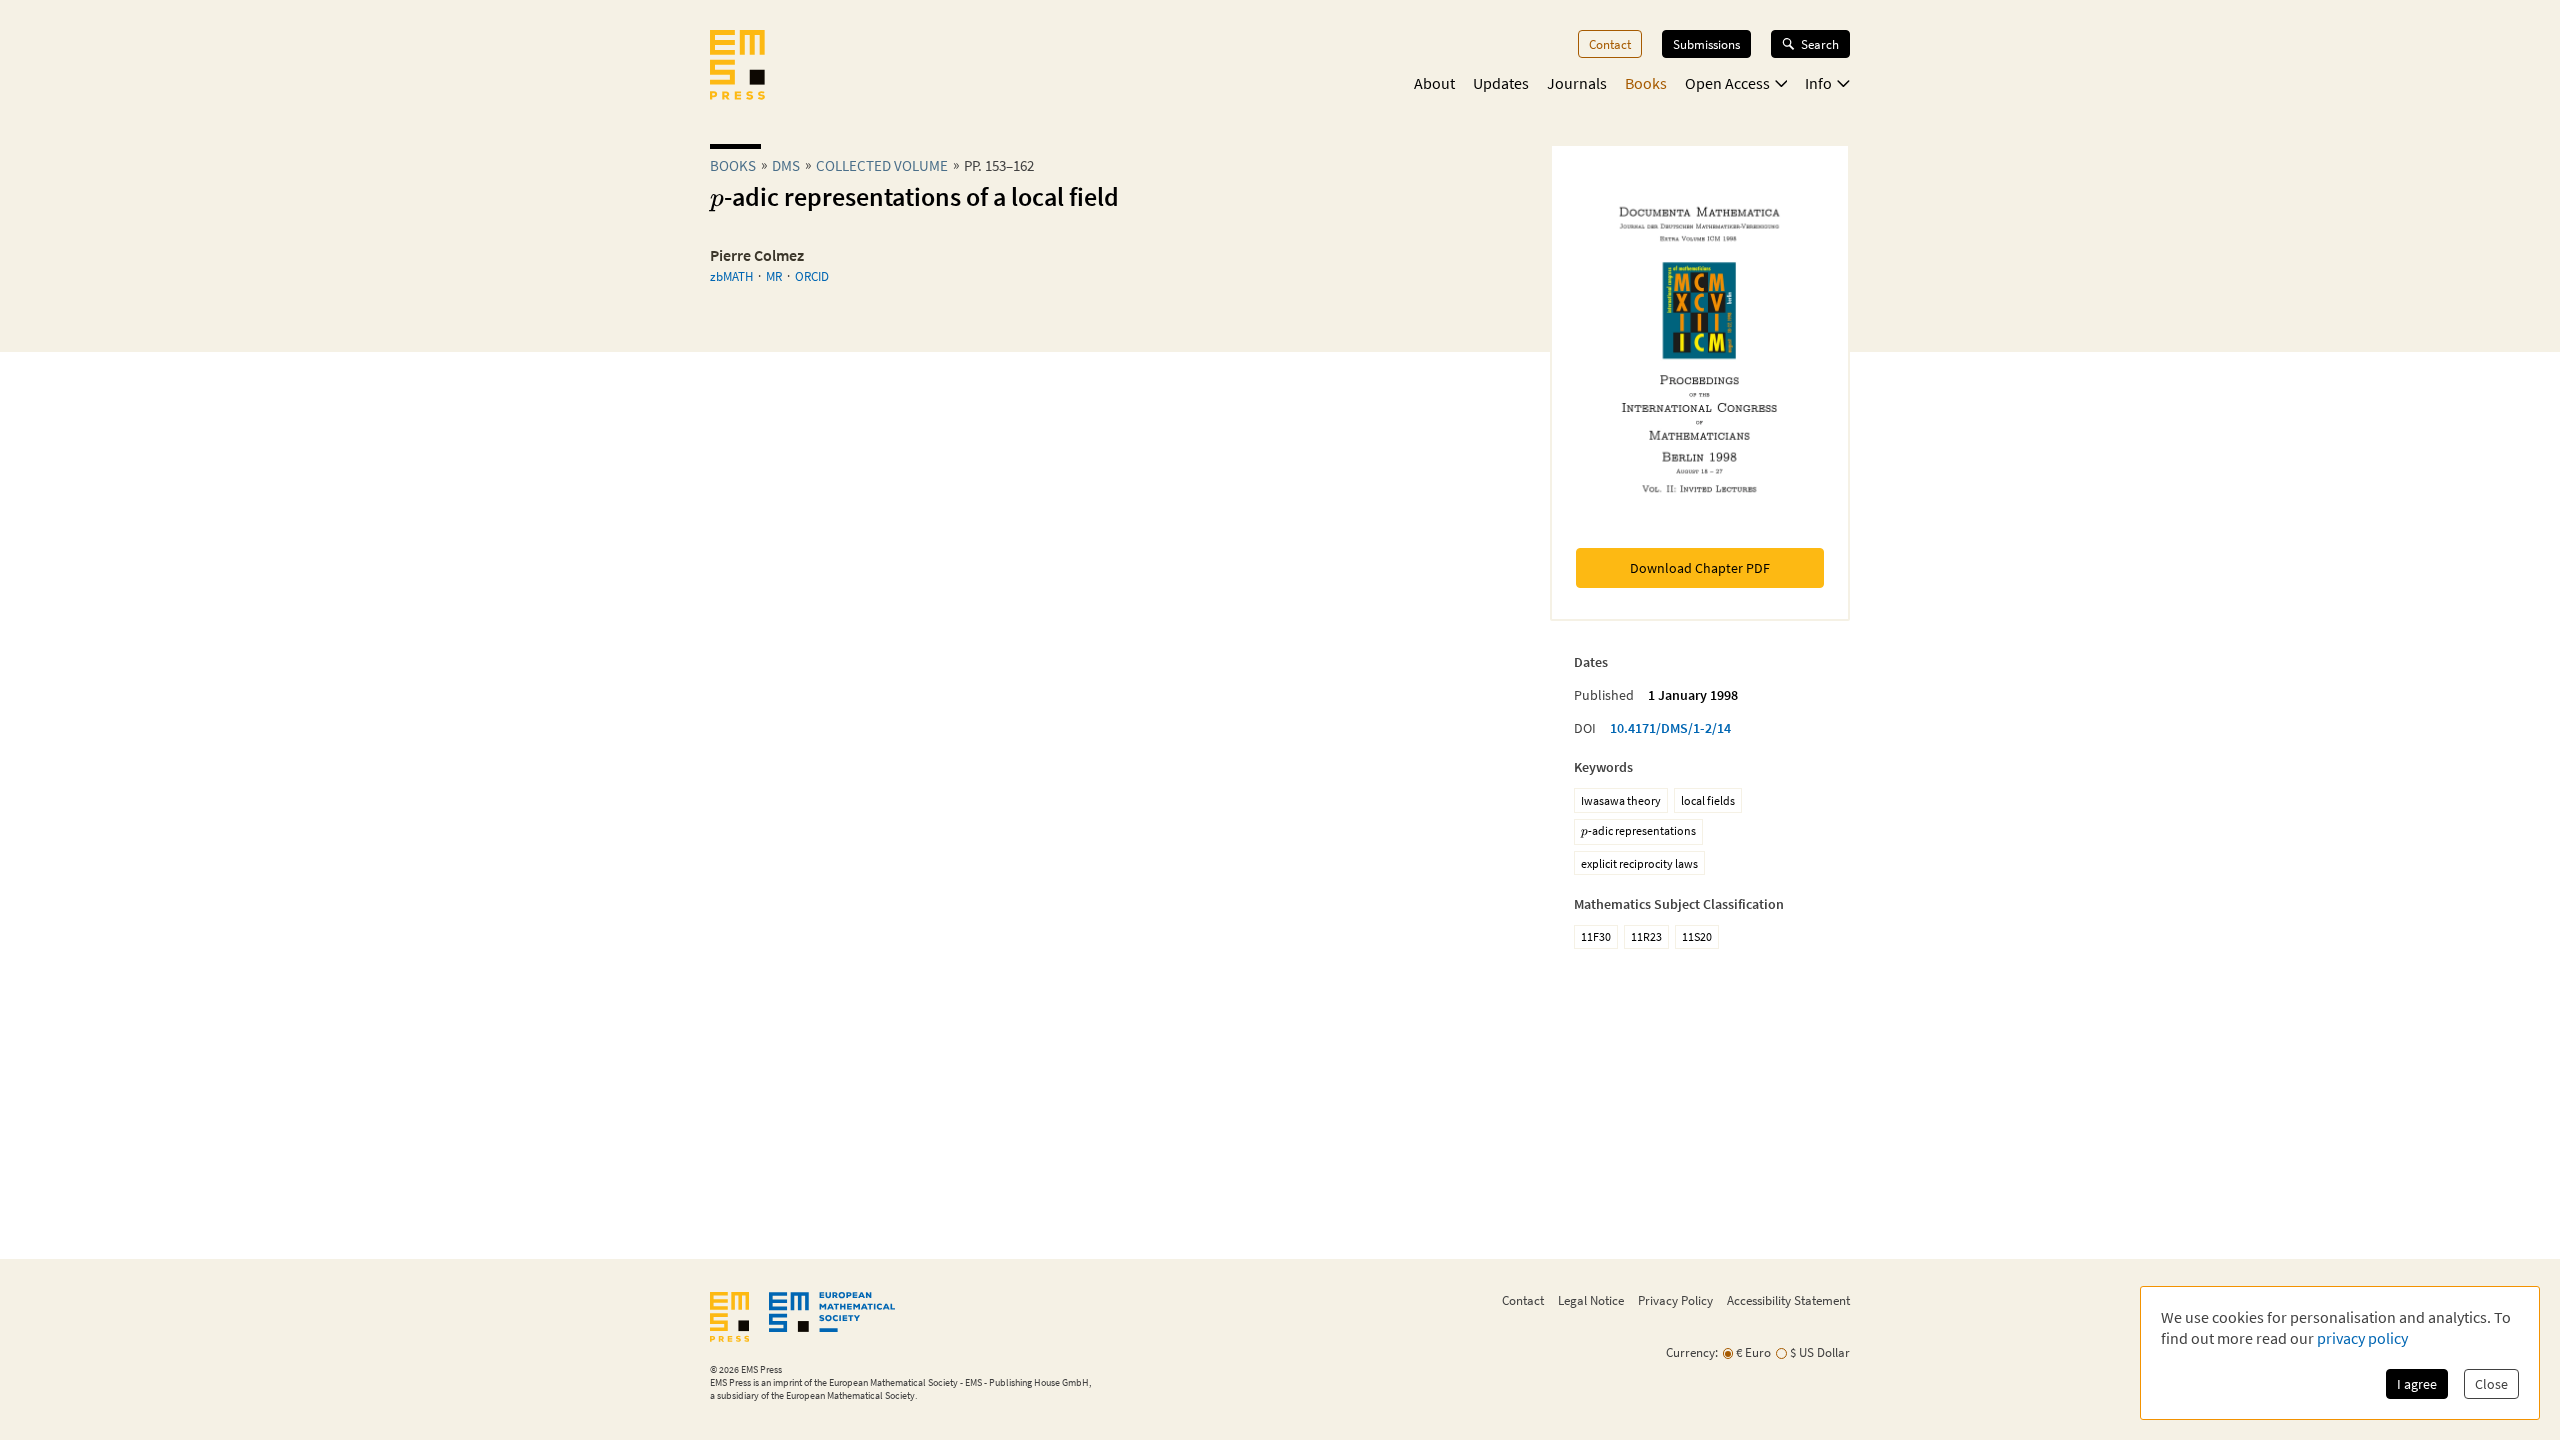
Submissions (1706, 44)
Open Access (1727, 83)
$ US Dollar (1820, 1352)
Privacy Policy (1675, 1300)
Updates (1501, 83)
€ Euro (1753, 1352)
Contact (1610, 44)
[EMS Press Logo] (737, 67)
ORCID (812, 276)
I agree (2417, 1384)
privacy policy (2362, 1338)
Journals (1577, 83)
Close (2491, 1384)
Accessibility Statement (1788, 1300)
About (1434, 83)
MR (774, 276)
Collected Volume (882, 165)
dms (786, 165)
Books (1646, 83)
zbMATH (731, 276)
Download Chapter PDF (1700, 568)
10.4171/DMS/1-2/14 (1670, 728)
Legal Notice (1591, 1300)
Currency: (1692, 1352)
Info (1818, 83)
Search (1820, 44)
